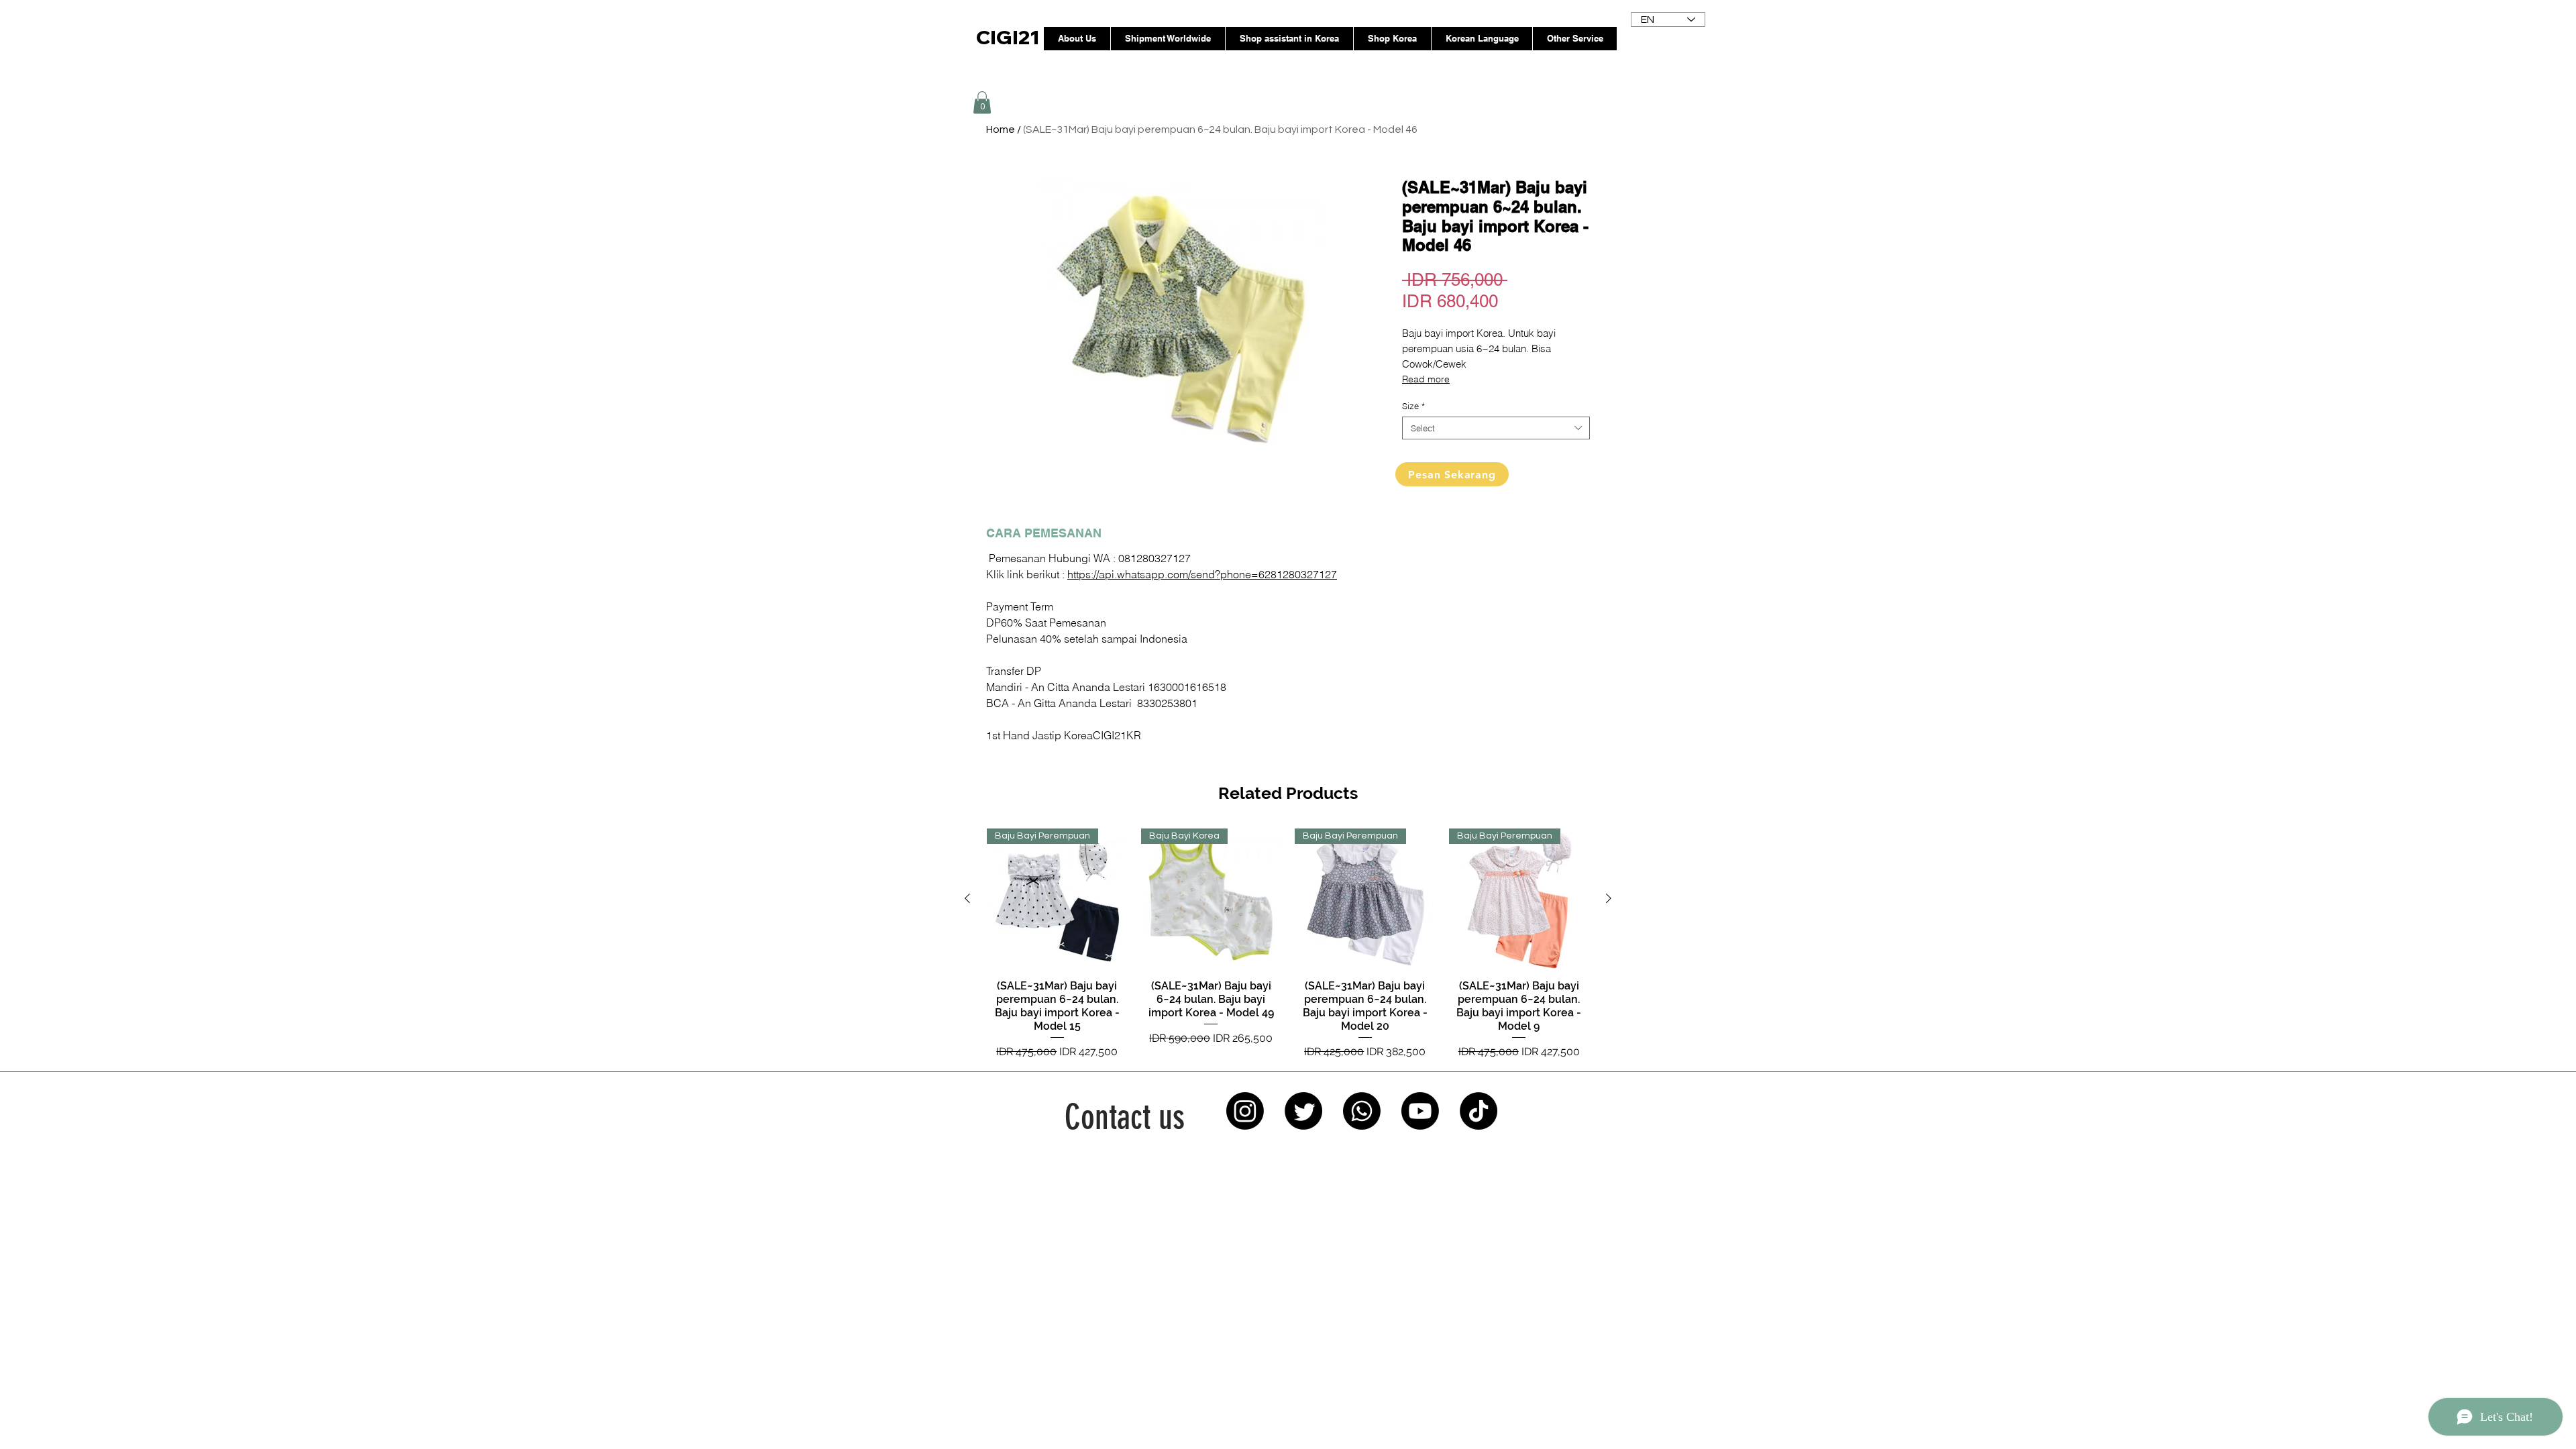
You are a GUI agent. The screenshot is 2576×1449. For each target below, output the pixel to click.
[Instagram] (1245, 1111)
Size (1413, 406)
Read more (1426, 379)
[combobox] (1496, 428)
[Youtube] (1420, 1111)
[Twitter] (1303, 1111)
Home (1001, 129)
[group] (1288, 944)
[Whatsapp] (1362, 1111)
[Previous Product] (967, 898)
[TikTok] (1479, 1111)
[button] (982, 102)
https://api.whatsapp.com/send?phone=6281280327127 (1202, 574)
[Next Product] (1609, 898)
